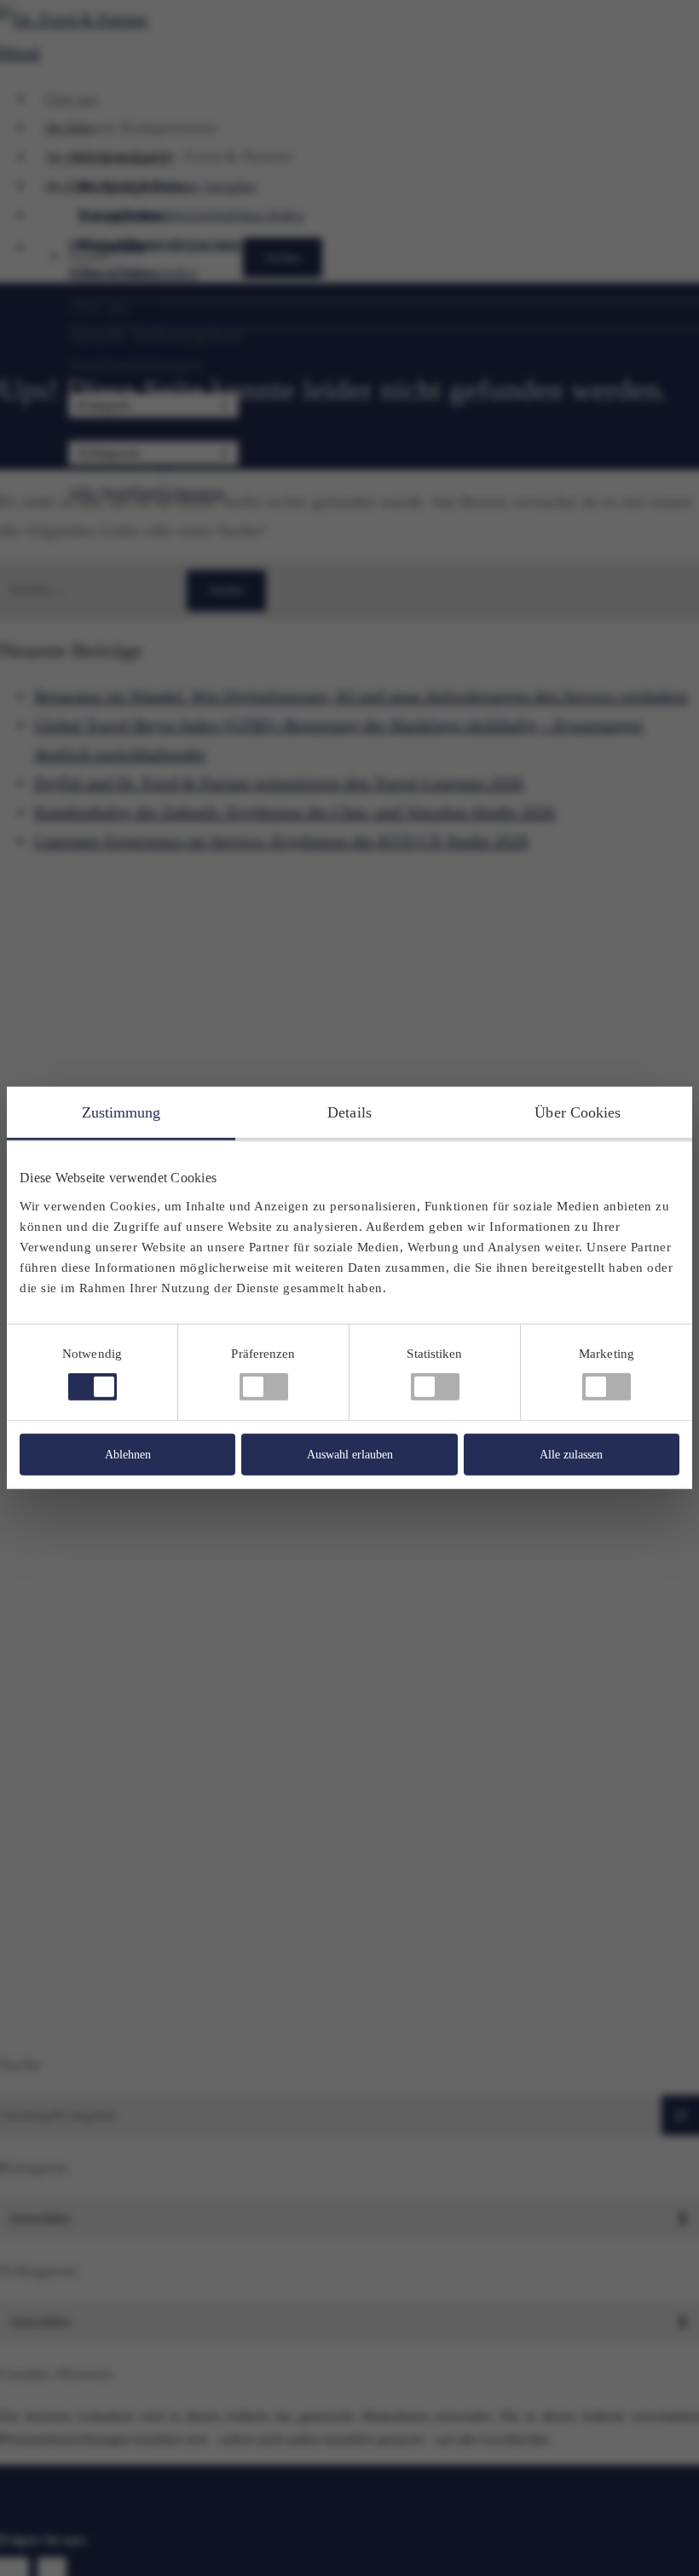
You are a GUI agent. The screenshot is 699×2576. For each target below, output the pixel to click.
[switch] (264, 1387)
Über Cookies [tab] (578, 1112)
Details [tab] (349, 1112)
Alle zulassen (571, 1455)
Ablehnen (128, 1455)
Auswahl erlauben (350, 1455)
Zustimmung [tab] (121, 1112)
